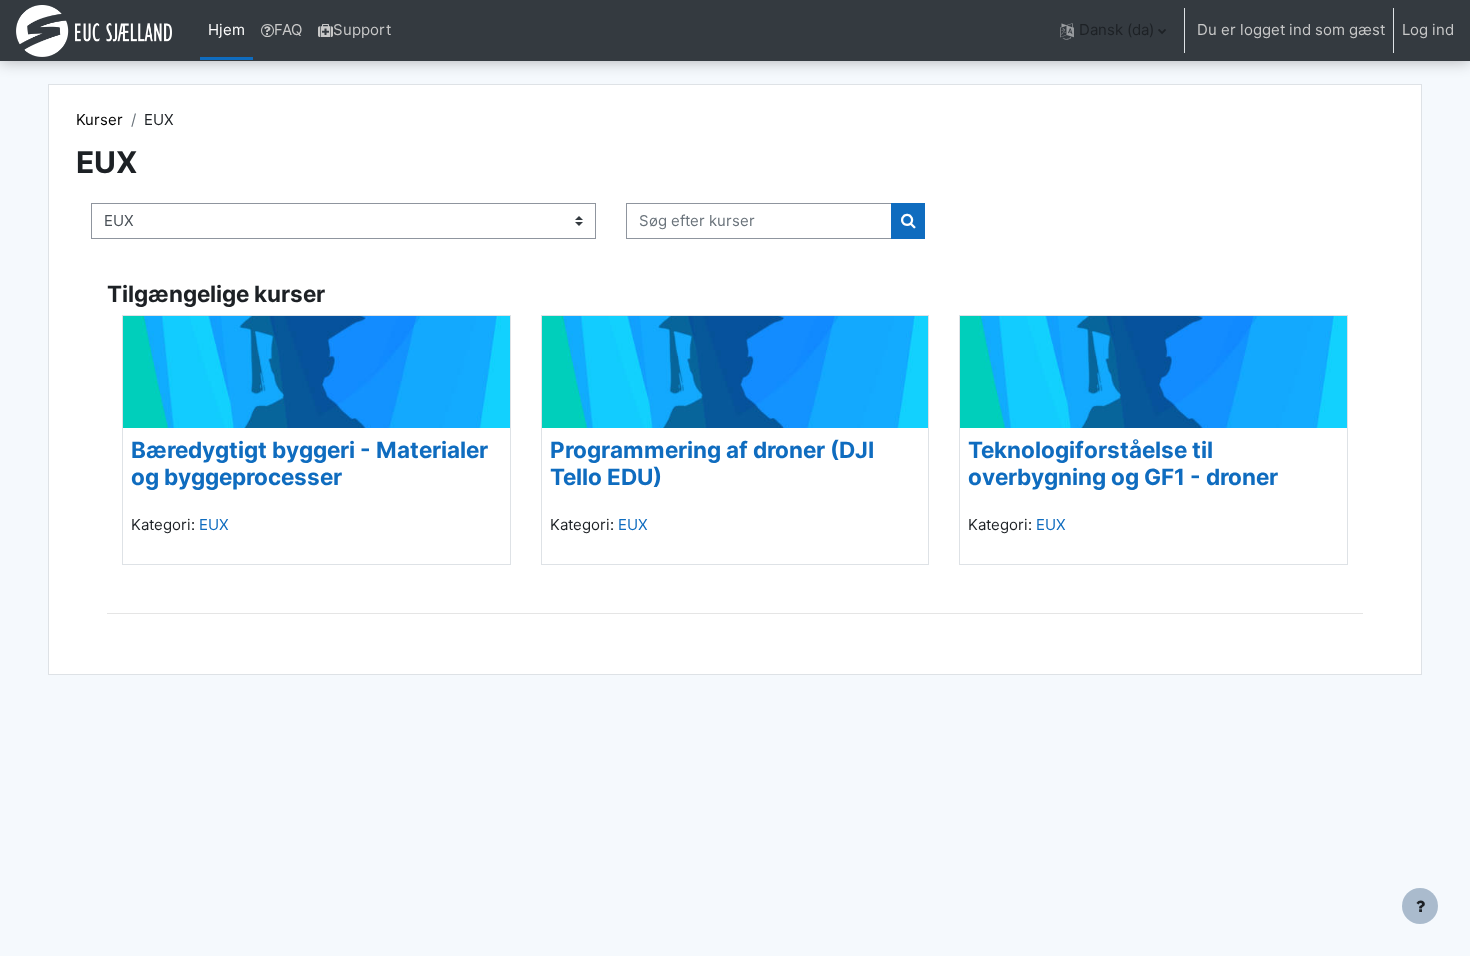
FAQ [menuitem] (288, 29)
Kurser (99, 119)
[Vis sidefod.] (1420, 906)
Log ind (1428, 29)
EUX (214, 524)
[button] (1113, 30)
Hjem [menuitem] (226, 29)
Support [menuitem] (362, 29)
